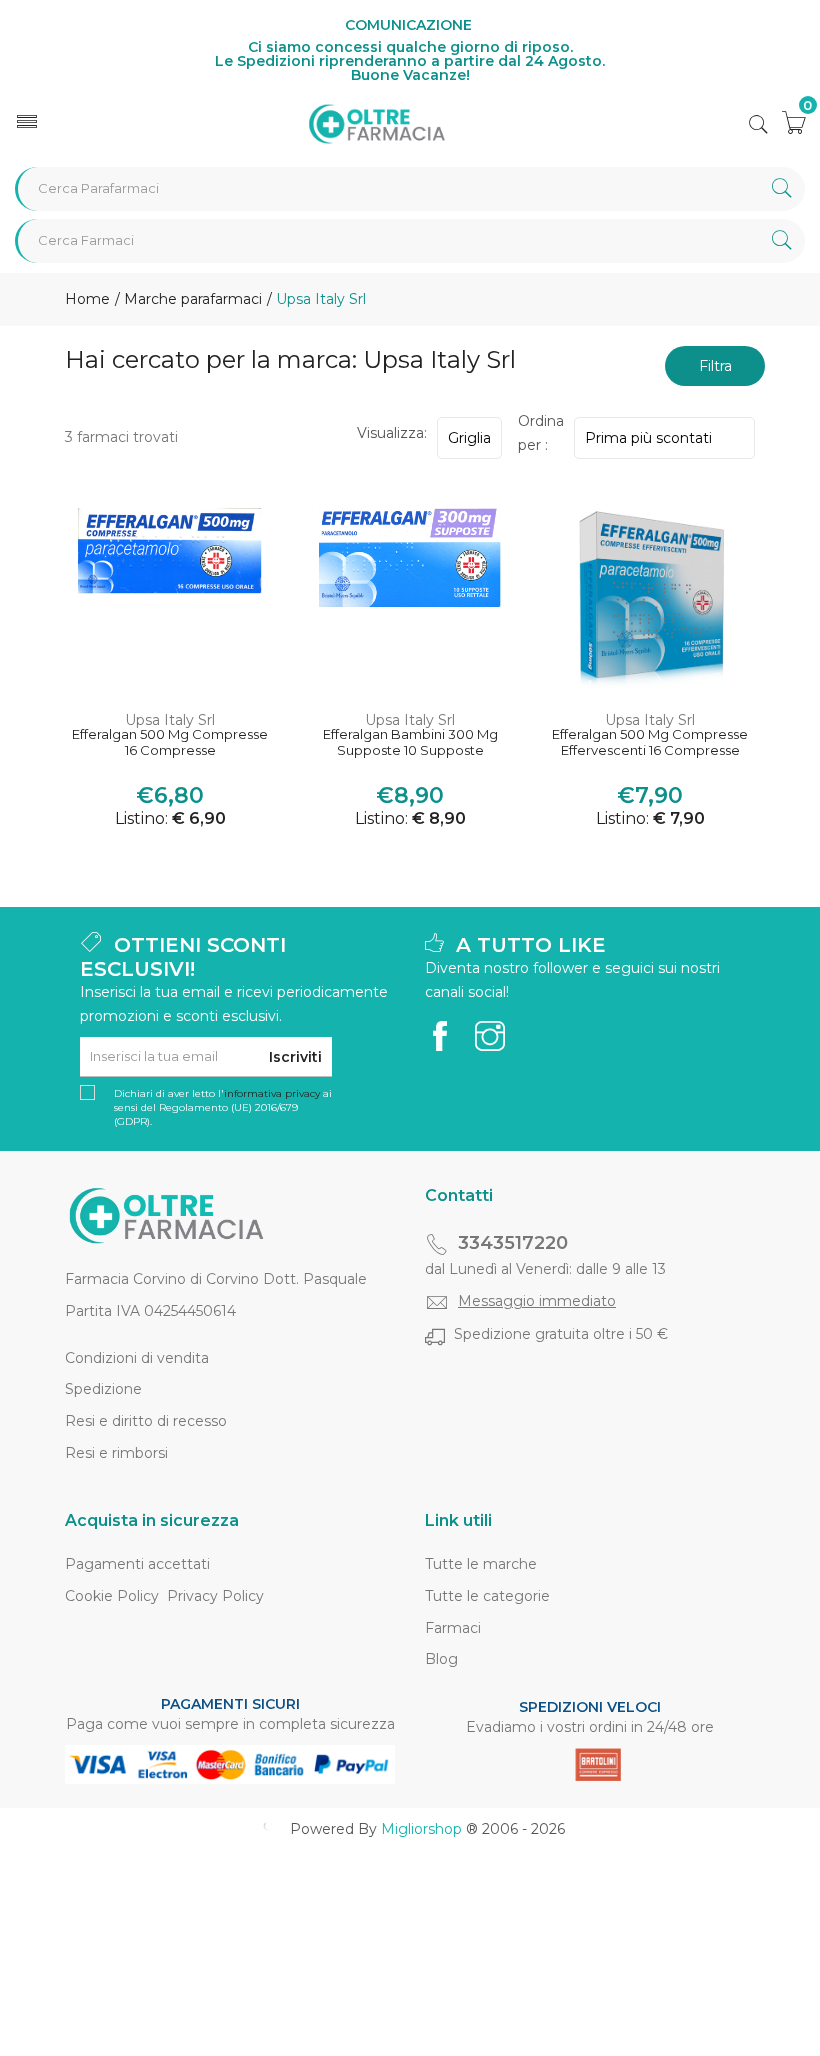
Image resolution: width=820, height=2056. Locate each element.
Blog (441, 1659)
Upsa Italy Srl (170, 720)
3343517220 (513, 1243)
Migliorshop (421, 1829)
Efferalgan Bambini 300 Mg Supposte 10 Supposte (410, 742)
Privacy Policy (215, 1596)
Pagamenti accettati (137, 1564)
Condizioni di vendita (137, 1358)
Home (87, 299)
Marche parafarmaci (191, 299)
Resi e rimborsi (116, 1453)
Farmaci (453, 1628)
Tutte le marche (481, 1564)
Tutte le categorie (487, 1596)
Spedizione (103, 1389)
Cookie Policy (112, 1596)
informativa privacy (272, 1093)
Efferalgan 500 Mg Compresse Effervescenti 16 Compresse (650, 742)
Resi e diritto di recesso (146, 1421)
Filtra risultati (715, 371)
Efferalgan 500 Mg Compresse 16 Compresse (170, 742)
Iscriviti (295, 1057)
